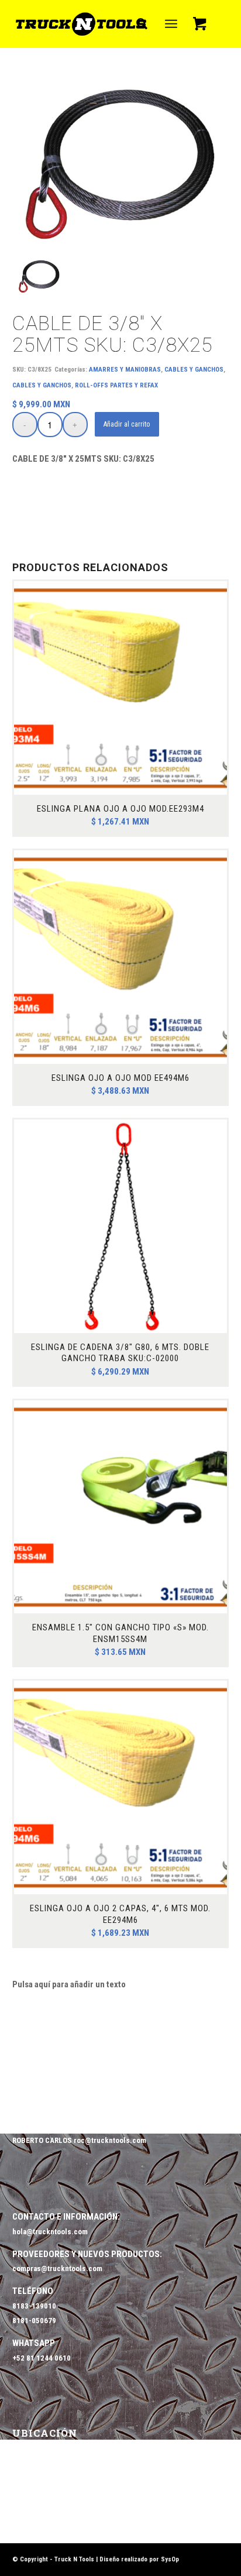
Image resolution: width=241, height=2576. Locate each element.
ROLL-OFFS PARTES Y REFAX (116, 385)
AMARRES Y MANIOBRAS (125, 370)
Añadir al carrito (127, 424)
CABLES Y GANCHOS (194, 370)
